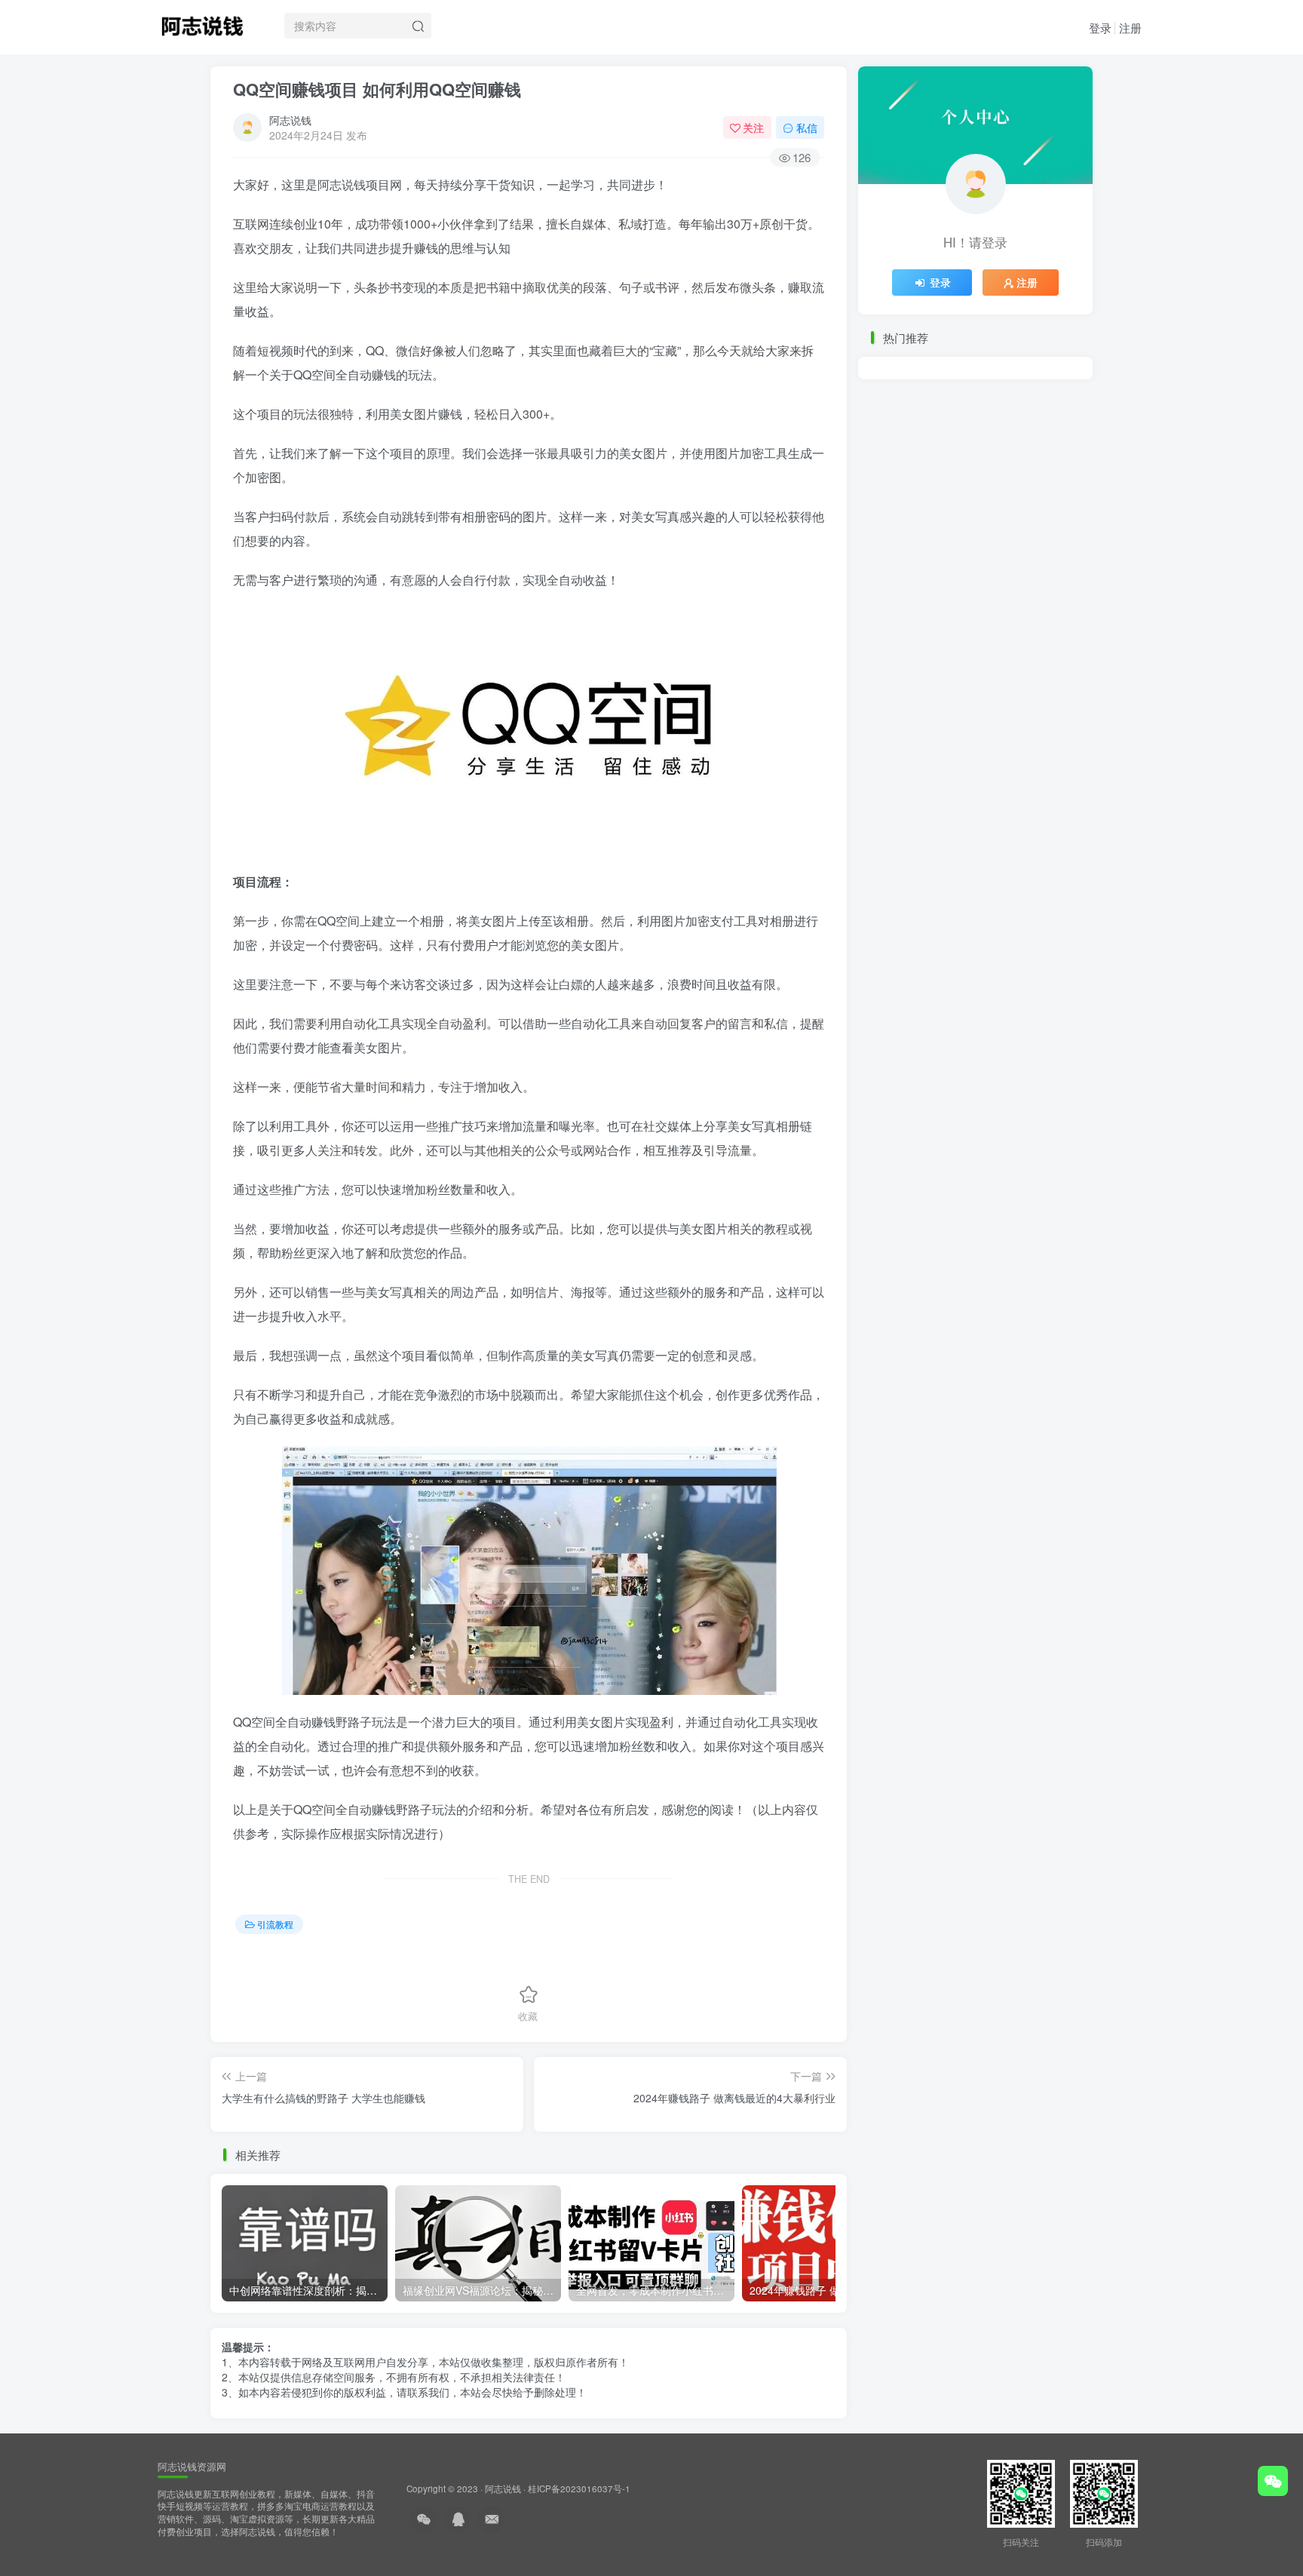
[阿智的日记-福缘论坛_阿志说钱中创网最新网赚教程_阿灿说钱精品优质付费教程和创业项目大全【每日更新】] (202, 23)
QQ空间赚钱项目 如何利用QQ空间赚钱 (377, 89)
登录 (1100, 28)
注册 (1130, 28)
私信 (807, 127)
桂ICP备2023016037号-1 (579, 2488)
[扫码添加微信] (1273, 2481)
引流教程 (275, 1924)
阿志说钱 (290, 120)
